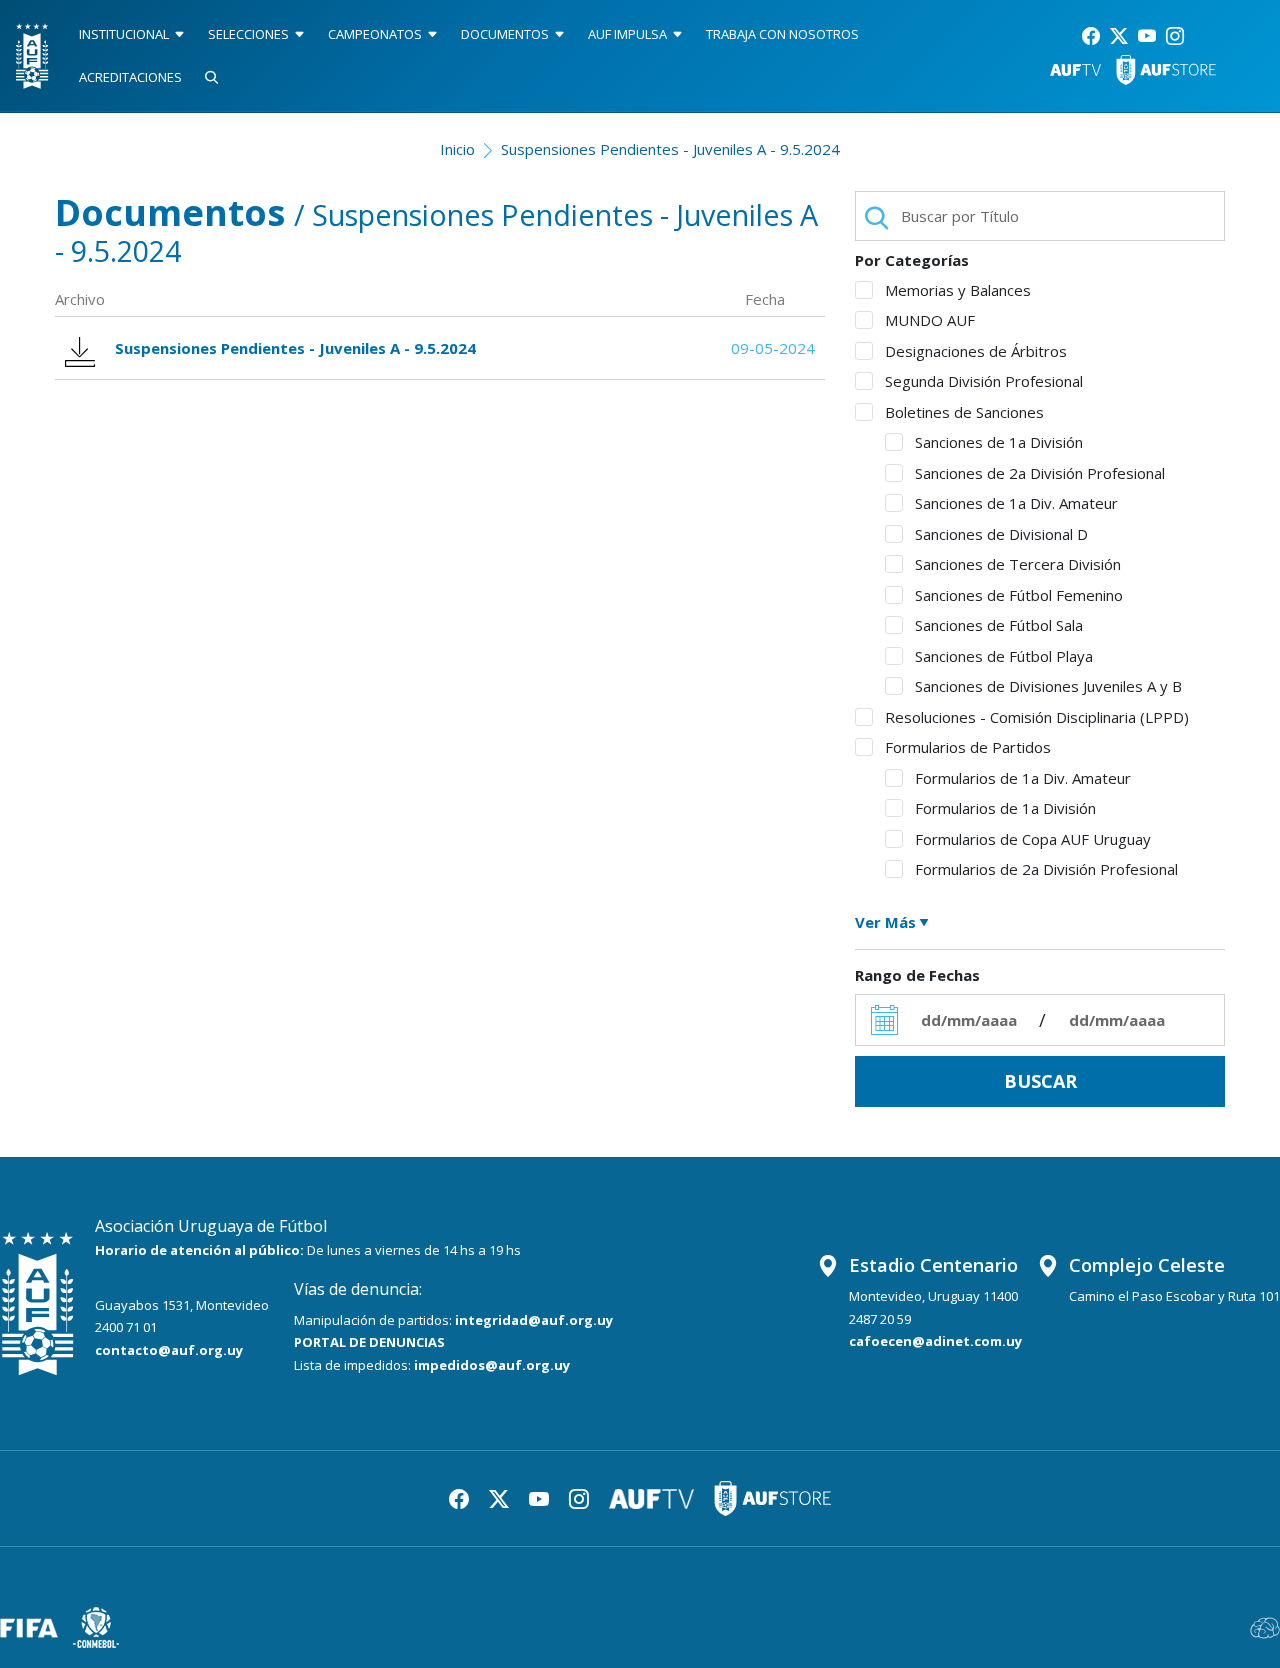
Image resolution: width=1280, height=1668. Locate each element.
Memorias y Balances (958, 290)
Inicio (457, 149)
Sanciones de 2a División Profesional (1040, 473)
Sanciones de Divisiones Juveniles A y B (1048, 686)
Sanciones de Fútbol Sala (999, 625)
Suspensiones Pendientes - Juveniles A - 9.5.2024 (670, 149)
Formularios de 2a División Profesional (1046, 869)
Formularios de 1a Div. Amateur (1023, 778)
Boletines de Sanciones (964, 412)
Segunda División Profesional (984, 381)
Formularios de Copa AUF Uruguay (1033, 839)
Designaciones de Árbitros (976, 351)
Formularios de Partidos (968, 747)
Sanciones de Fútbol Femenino (1019, 595)
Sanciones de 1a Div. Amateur (1016, 503)
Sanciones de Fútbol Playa (1004, 656)
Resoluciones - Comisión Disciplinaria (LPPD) (1037, 717)
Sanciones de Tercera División (1018, 564)
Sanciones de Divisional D (1001, 534)
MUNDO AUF (930, 320)
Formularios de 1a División (1005, 808)
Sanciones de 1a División (999, 442)
